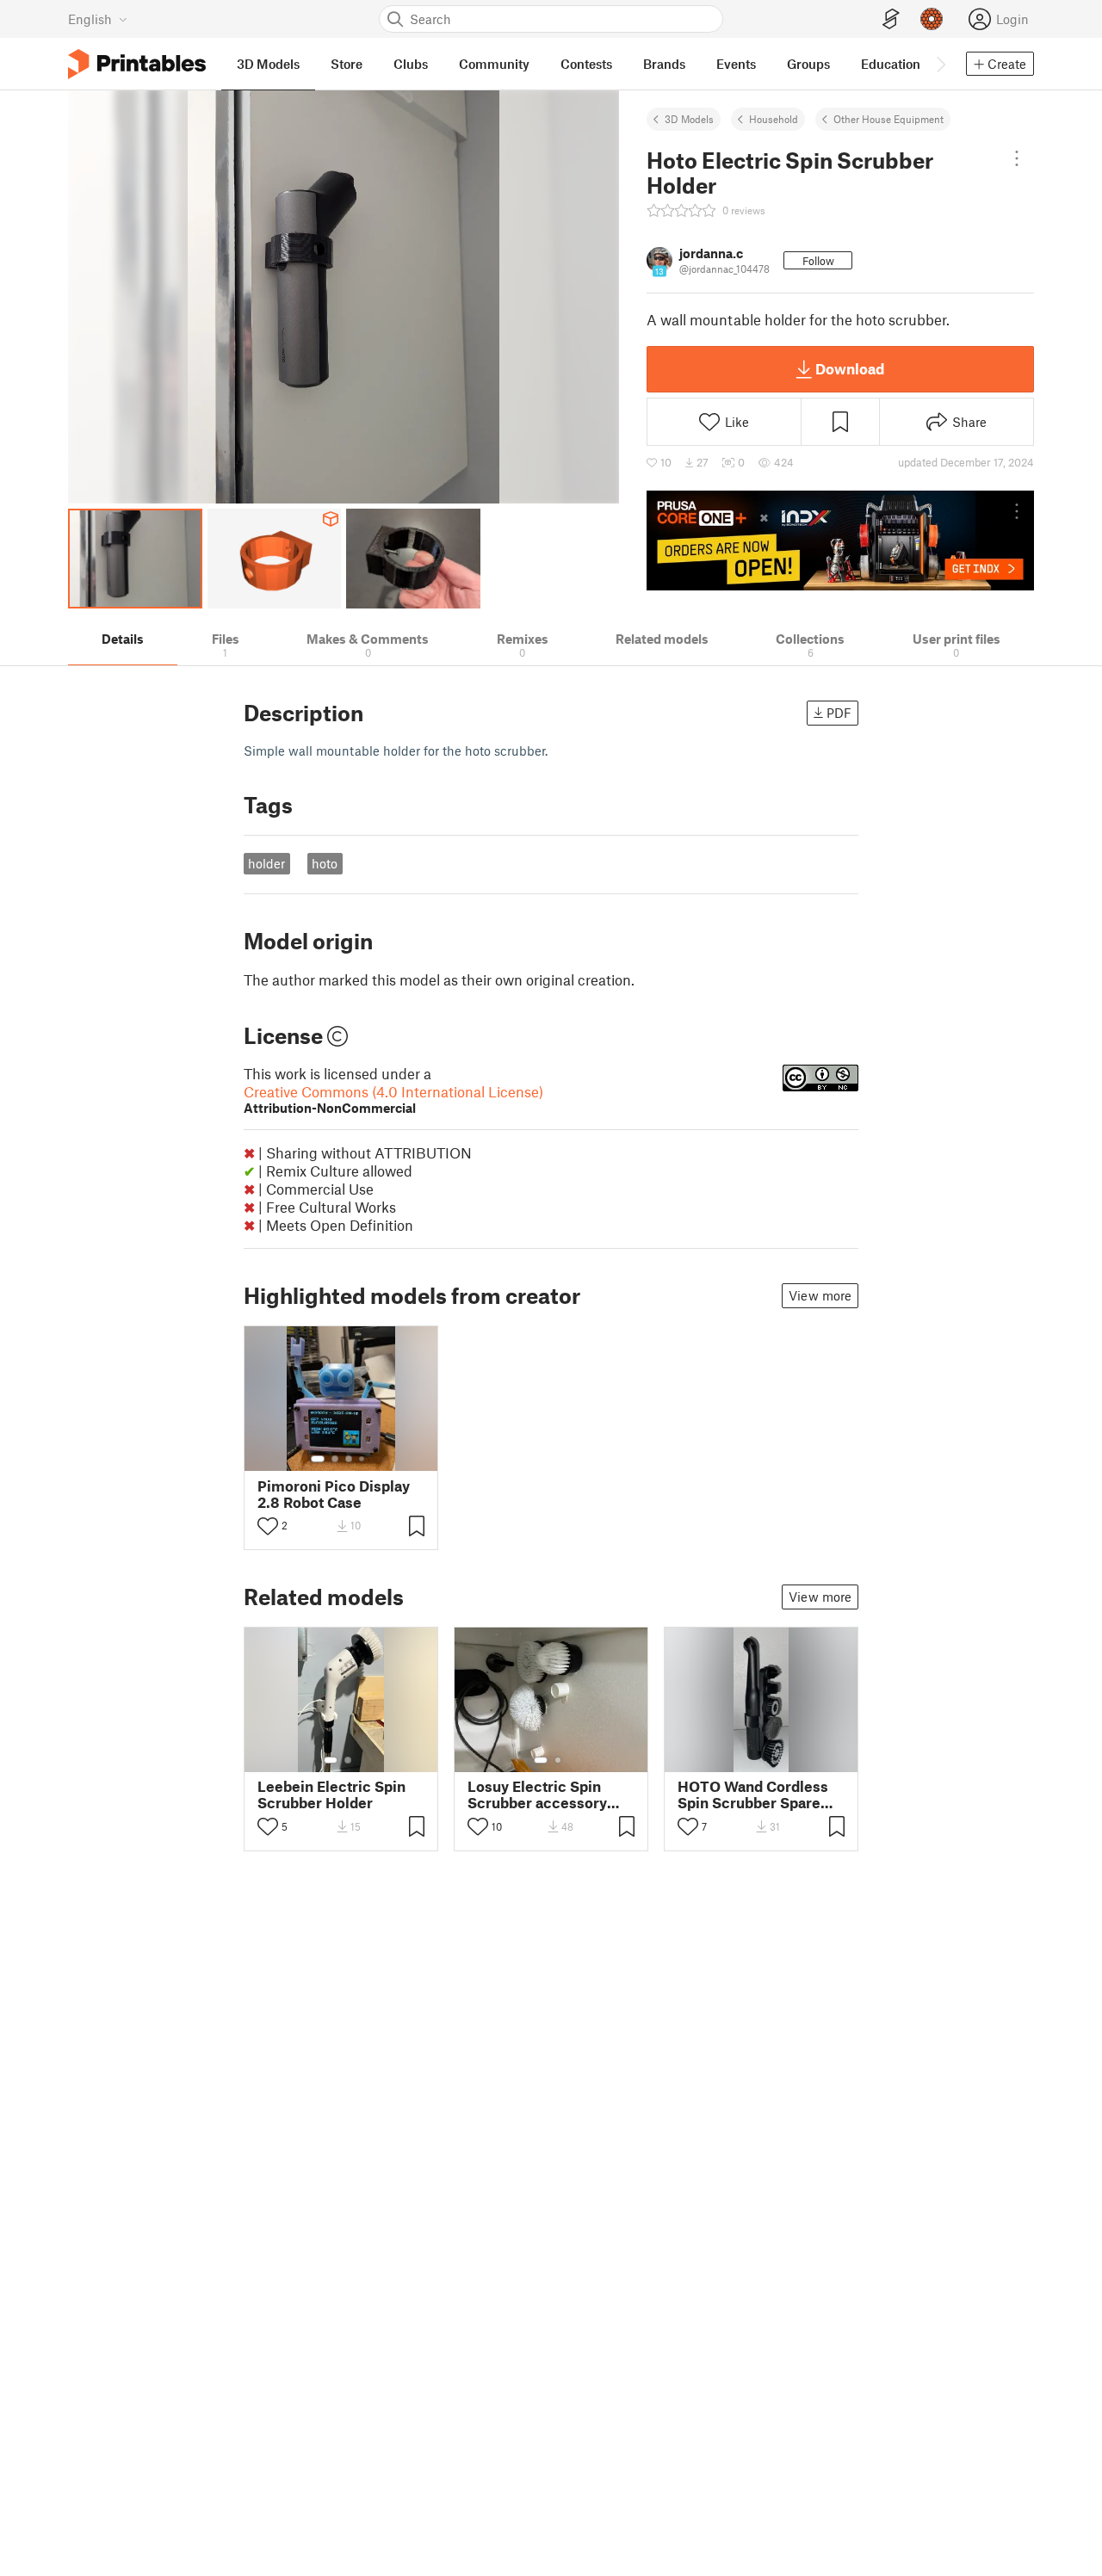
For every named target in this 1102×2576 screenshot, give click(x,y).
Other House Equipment (888, 119)
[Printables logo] (137, 64)
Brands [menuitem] (664, 64)
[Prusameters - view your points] (932, 19)
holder (266, 863)
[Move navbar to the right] (940, 64)
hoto (325, 863)
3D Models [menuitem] (268, 64)
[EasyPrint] (891, 19)
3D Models (689, 119)
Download (850, 368)
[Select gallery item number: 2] (335, 1459)
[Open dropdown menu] (1017, 158)
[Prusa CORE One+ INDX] (840, 541)
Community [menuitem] (494, 64)
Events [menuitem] (736, 64)
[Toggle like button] (268, 1526)
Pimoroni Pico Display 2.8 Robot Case (334, 1494)
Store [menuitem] (347, 64)
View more (820, 1295)
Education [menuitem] (891, 64)
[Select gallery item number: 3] (349, 1459)
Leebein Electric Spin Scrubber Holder (331, 1795)
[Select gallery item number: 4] (362, 1459)
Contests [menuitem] (586, 64)
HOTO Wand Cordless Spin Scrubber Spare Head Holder (753, 1795)
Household (774, 119)
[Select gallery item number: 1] (318, 1459)
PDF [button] (839, 713)
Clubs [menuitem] (411, 64)
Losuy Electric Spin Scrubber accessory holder (537, 1795)
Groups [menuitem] (808, 64)
